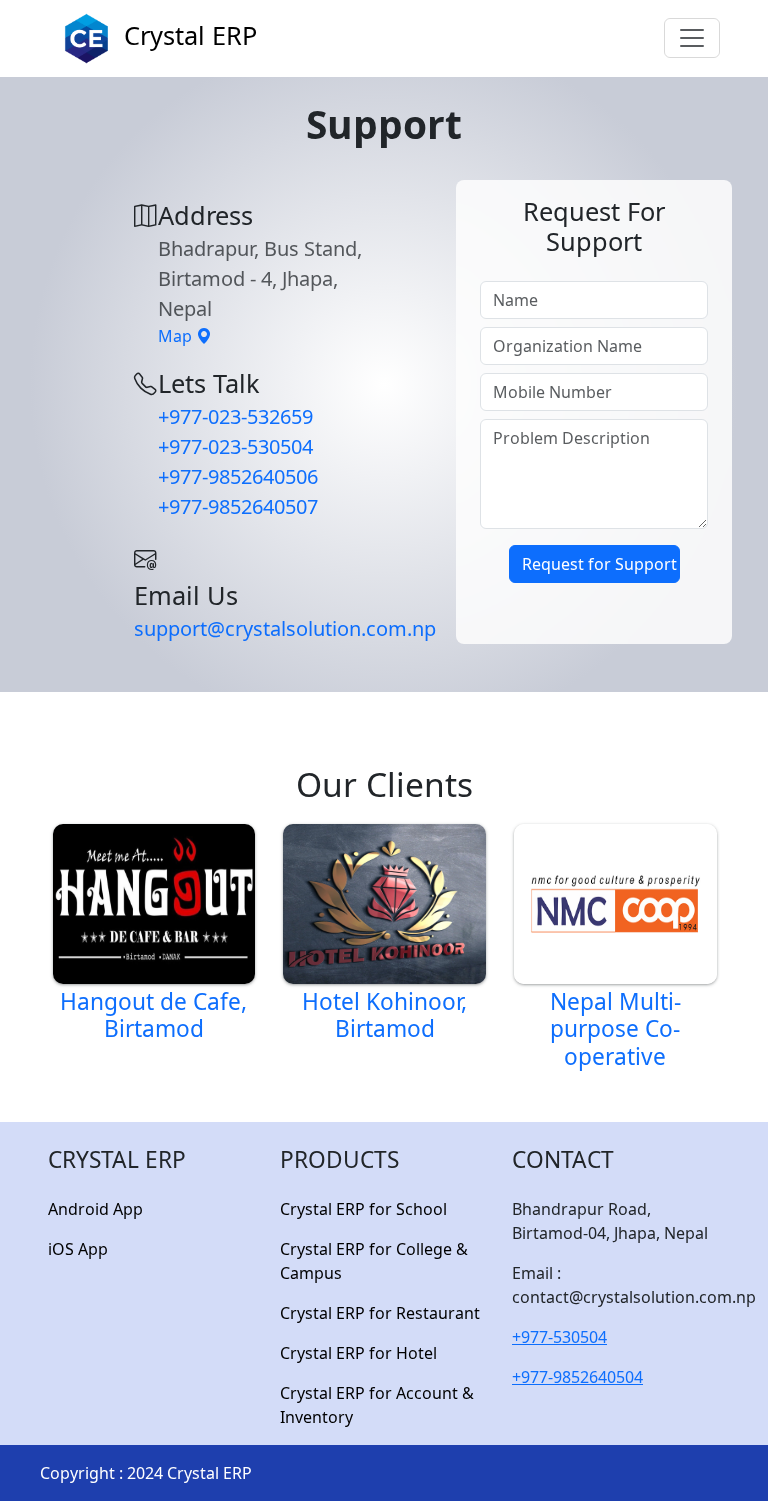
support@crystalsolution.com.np (285, 628)
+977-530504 (559, 1337)
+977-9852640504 (577, 1377)
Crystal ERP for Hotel (358, 1353)
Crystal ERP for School (363, 1209)
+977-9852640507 (238, 506)
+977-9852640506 (238, 476)
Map (177, 336)
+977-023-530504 (235, 446)
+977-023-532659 (235, 416)
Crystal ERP (187, 35)
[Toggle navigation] (692, 38)
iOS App (78, 1249)
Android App (95, 1209)
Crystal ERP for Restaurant (380, 1313)
